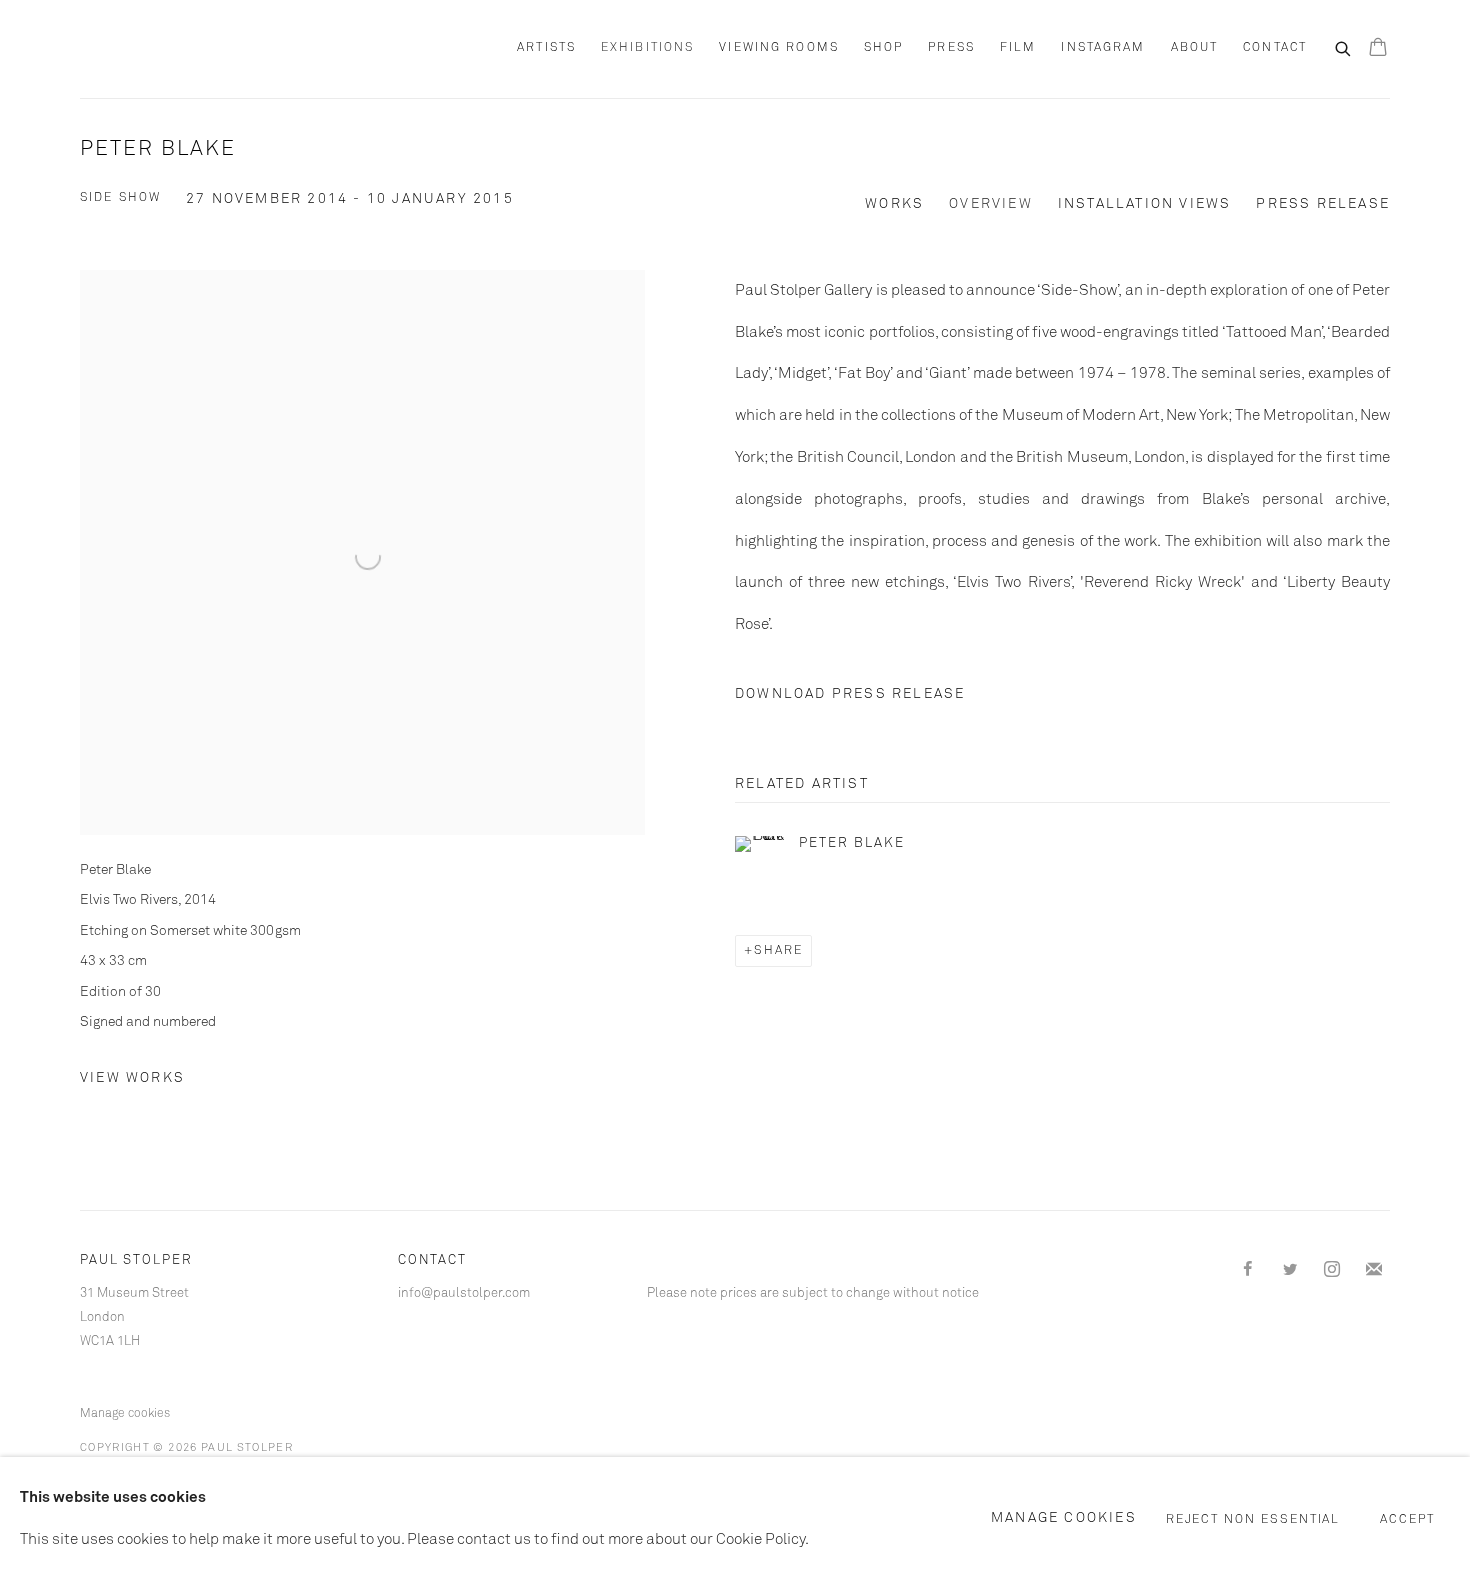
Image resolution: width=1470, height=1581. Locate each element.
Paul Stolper (190, 49)
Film (1018, 48)
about (1195, 48)
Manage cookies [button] (125, 1414)
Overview (991, 204)
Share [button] (778, 951)
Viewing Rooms (779, 48)
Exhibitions (647, 48)
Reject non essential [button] (1253, 1520)
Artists (546, 48)
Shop (883, 48)
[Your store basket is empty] (1378, 49)
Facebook (1248, 1270)
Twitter (1290, 1270)
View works (132, 1078)
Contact (1275, 48)
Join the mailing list (1374, 1270)
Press (951, 48)
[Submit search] (1344, 47)
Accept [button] (1407, 1520)
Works (894, 204)
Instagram (1103, 48)
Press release (1323, 204)
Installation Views (1145, 204)
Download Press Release (850, 694)
